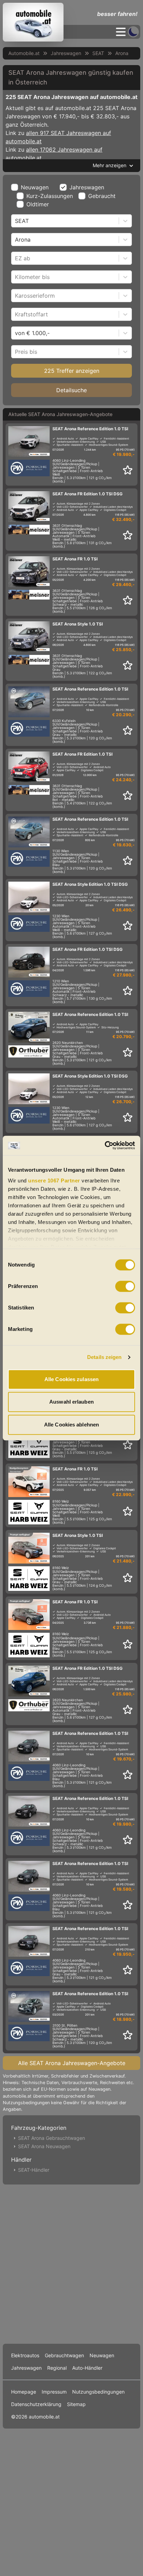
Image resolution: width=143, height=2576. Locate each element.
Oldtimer (38, 204)
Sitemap (76, 2404)
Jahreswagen (66, 53)
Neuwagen (35, 187)
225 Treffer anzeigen (72, 371)
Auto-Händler (87, 2368)
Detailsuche (71, 390)
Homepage (24, 2392)
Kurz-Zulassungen (50, 196)
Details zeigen (104, 1357)
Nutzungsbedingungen (98, 2392)
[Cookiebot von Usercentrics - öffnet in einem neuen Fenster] (105, 1145)
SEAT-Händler (34, 2170)
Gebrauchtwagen (64, 2355)
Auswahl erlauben (71, 1402)
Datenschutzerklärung (36, 2404)
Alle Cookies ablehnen (71, 1425)
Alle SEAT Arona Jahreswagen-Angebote (72, 2063)
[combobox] (16, 221)
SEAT (98, 53)
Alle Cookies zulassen (71, 1379)
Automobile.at (24, 53)
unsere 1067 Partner (54, 1181)
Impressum (54, 2392)
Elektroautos (25, 2355)
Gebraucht (102, 196)
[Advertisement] (71, 2263)
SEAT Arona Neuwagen (44, 2146)
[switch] (125, 1286)
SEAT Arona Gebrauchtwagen (52, 2138)
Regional (57, 2368)
